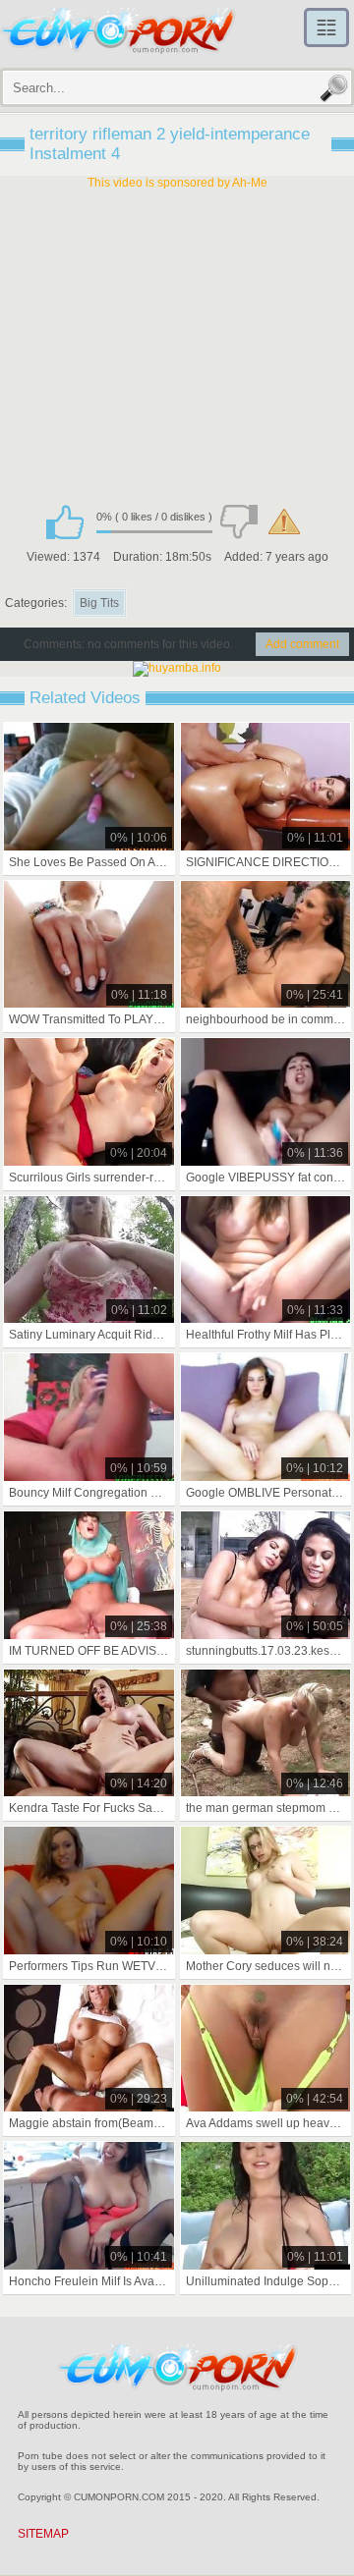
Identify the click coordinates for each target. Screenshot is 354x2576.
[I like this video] (65, 521)
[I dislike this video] (239, 521)
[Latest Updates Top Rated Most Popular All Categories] (326, 27)
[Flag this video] (284, 521)
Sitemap (43, 2534)
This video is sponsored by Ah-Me (177, 183)
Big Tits (99, 603)
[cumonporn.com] (118, 31)
